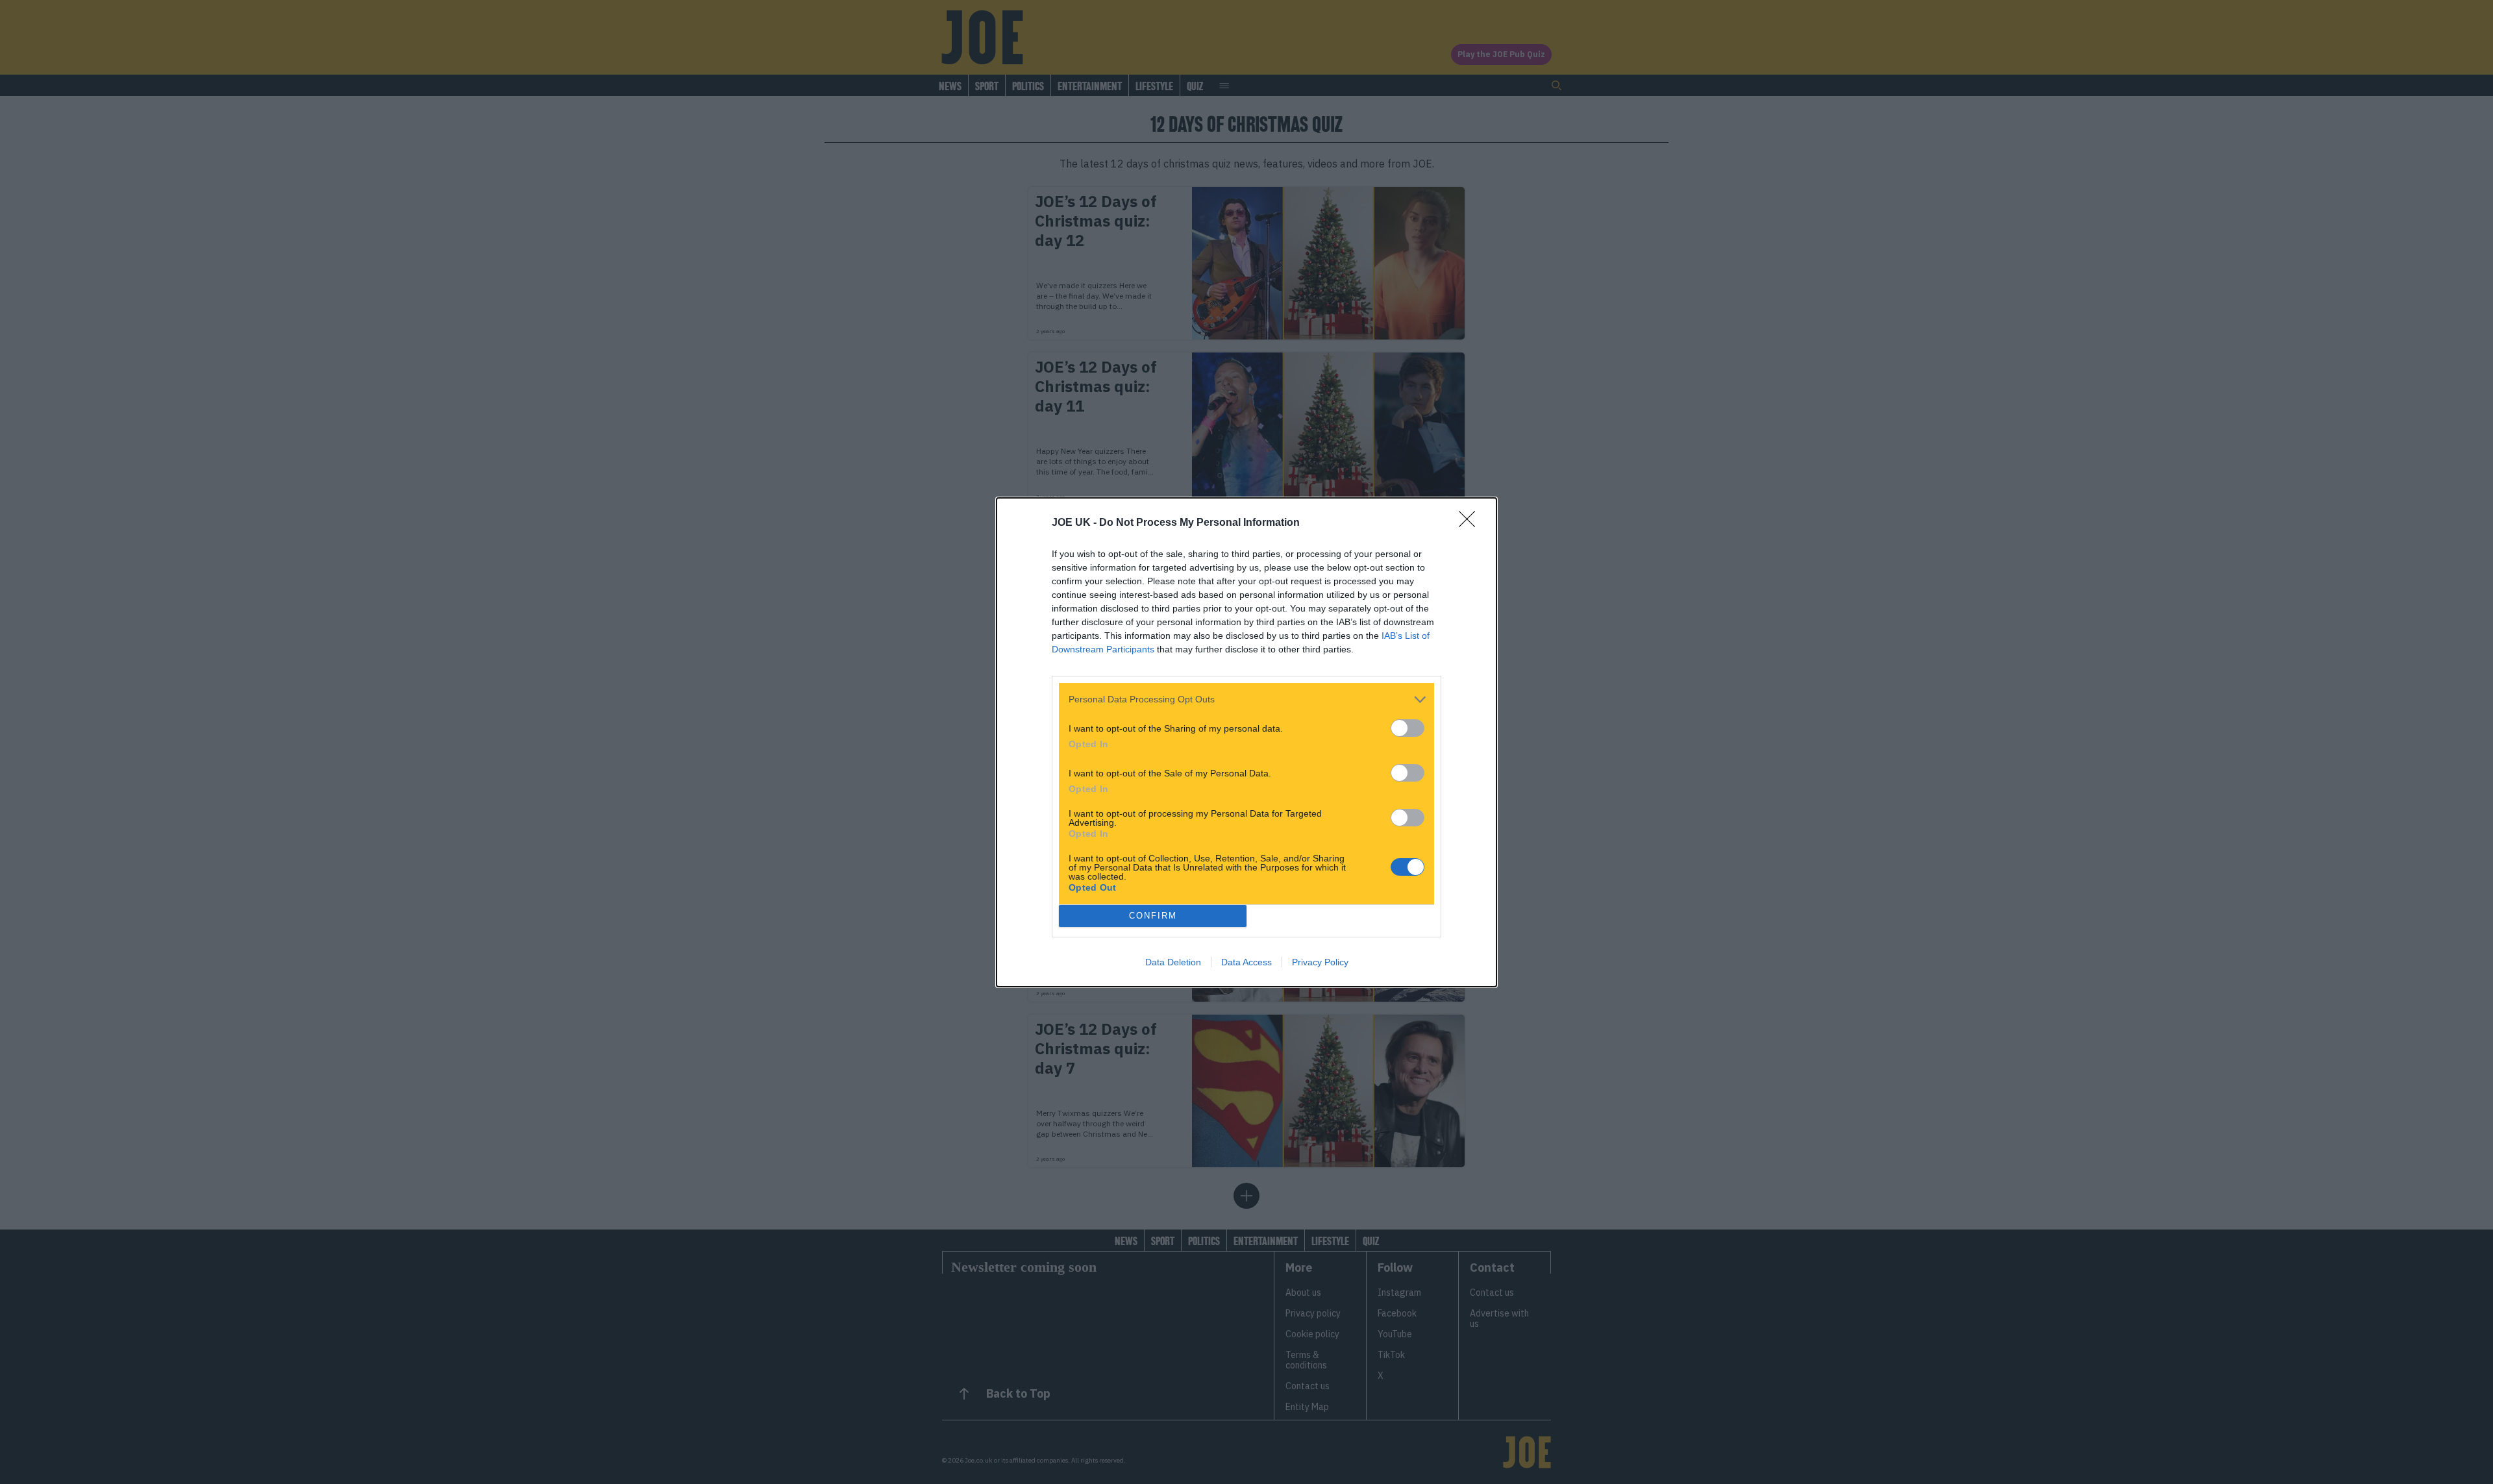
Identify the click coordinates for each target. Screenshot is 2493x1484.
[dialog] (1246, 742)
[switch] (1408, 728)
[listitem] (1246, 699)
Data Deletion (1173, 962)
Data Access (1246, 962)
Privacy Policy (1320, 962)
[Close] (1471, 523)
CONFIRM (1153, 916)
